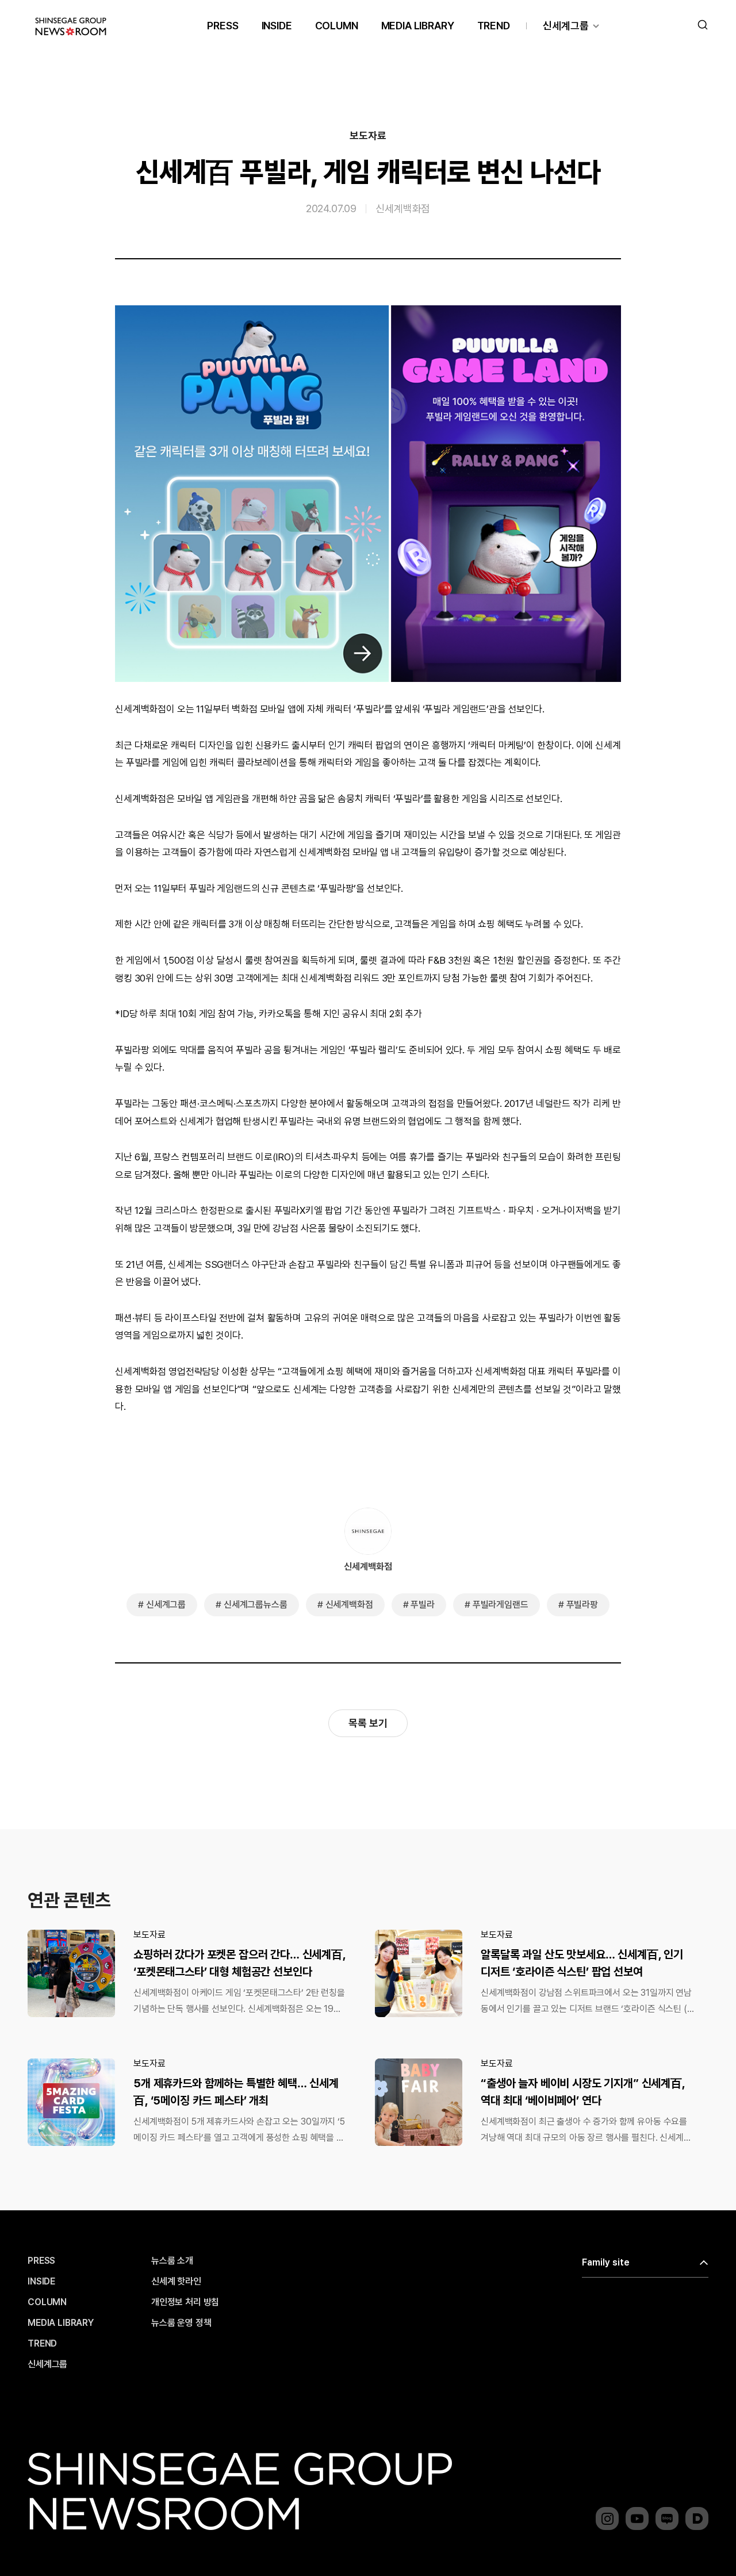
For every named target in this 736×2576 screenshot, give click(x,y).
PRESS (223, 26)
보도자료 (368, 136)
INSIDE (277, 26)
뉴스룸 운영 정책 (181, 2323)
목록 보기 (368, 1723)
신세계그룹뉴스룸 (256, 1605)
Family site (606, 2262)
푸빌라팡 (582, 1605)
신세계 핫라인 (176, 2282)
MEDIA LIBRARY (418, 26)
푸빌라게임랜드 (501, 1605)
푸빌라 (423, 1605)
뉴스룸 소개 (172, 2261)
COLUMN (337, 26)
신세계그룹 (566, 26)
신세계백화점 (403, 208)
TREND (494, 26)
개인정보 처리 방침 (185, 2302)
